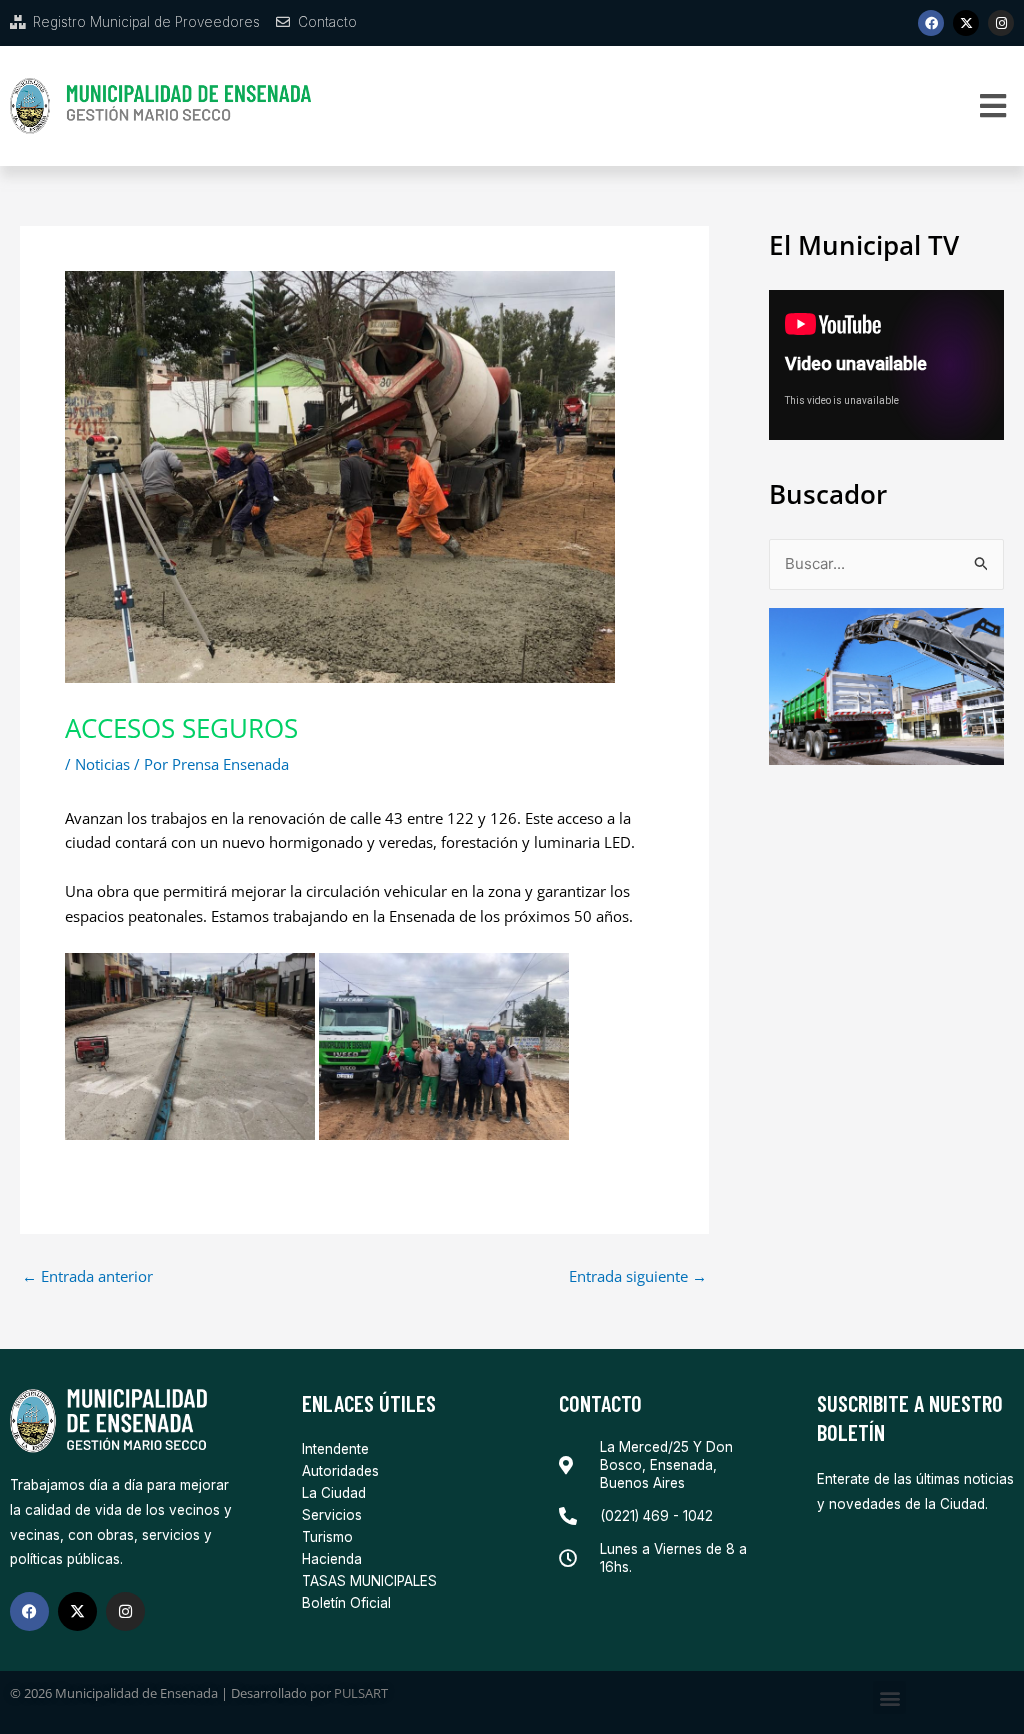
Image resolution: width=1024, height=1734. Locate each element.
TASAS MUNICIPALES (369, 1581)
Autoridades (340, 1471)
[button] (993, 106)
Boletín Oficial (346, 1603)
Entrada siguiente (638, 1276)
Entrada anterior (87, 1276)
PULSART (361, 1693)
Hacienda (332, 1559)
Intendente (335, 1449)
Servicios (332, 1515)
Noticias (102, 764)
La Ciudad (334, 1493)
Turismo (327, 1537)
